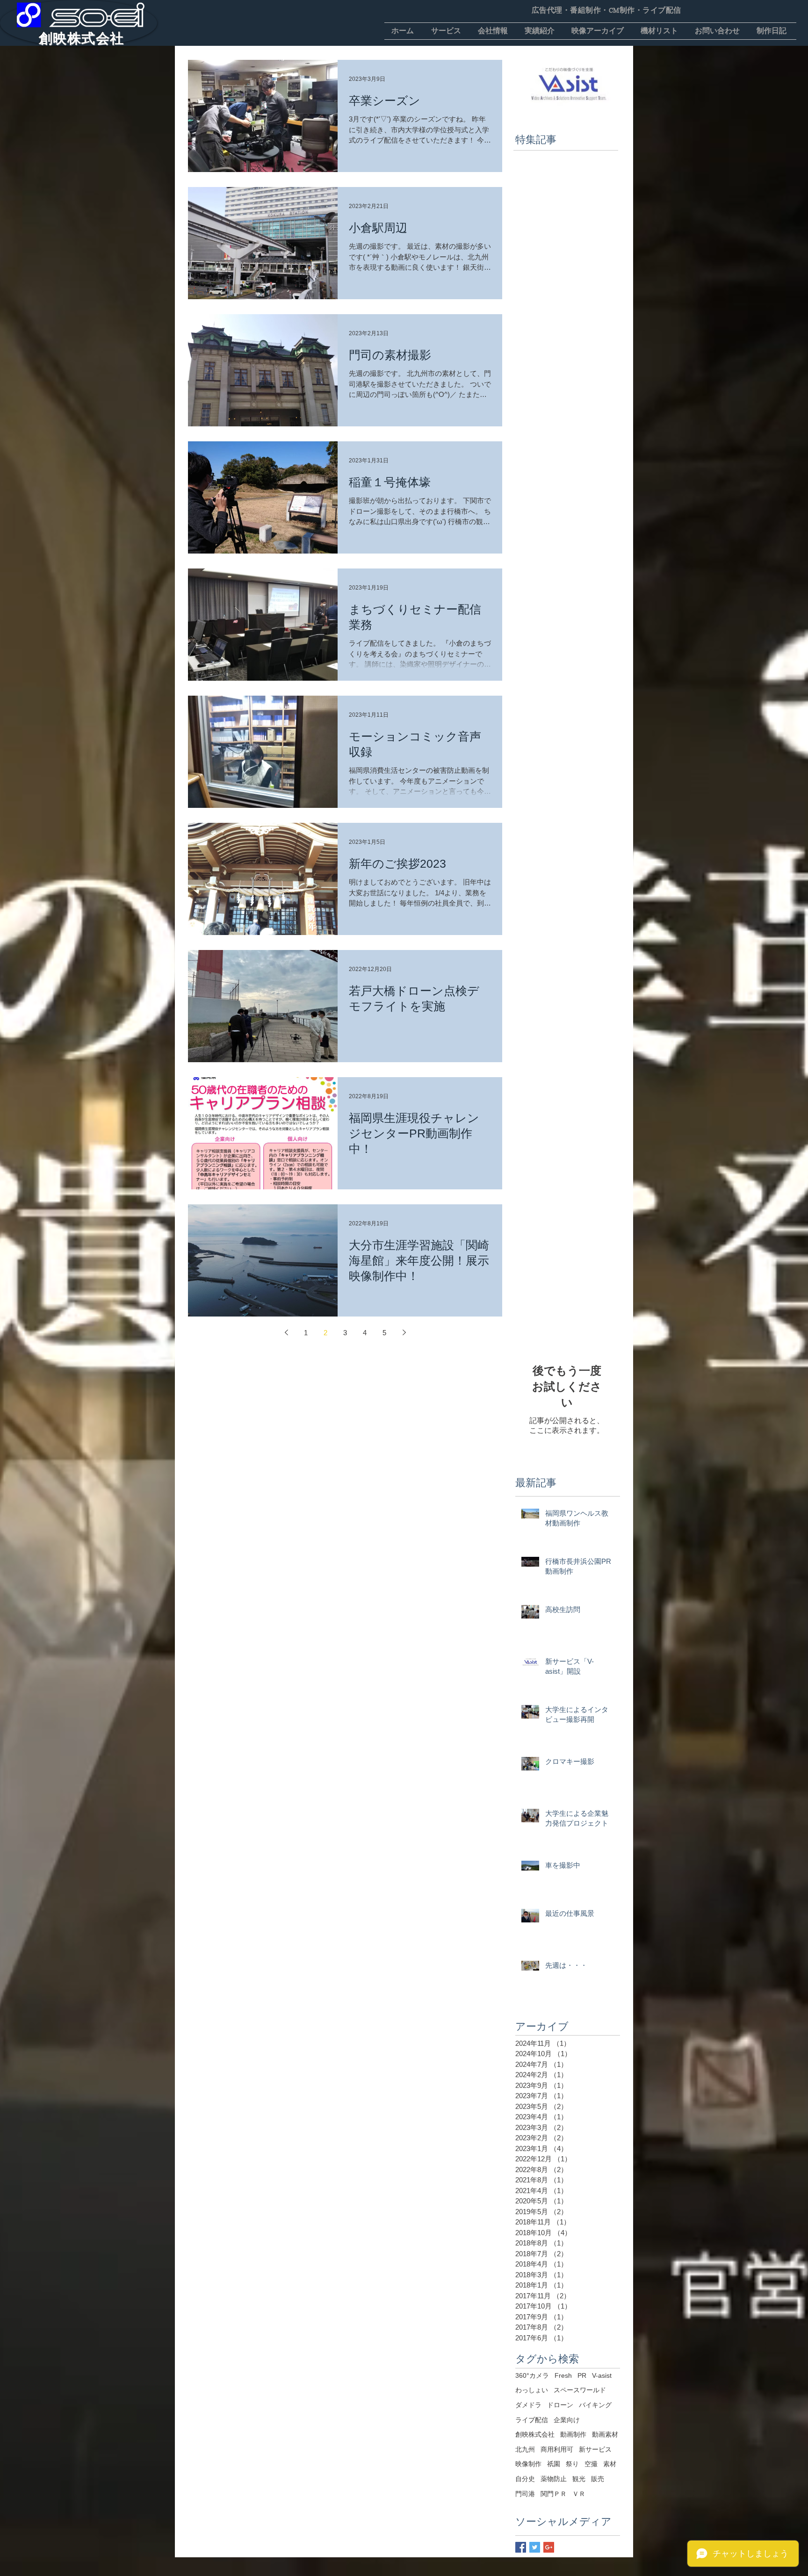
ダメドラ (528, 2405)
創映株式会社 (535, 2434)
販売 (598, 2479)
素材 (610, 2464)
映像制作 (528, 2464)
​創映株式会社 (82, 38)
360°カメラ (532, 2375)
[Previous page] (286, 1332)
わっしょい (532, 2390)
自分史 (525, 2479)
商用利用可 (557, 2449)
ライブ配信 (532, 2420)
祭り (572, 2464)
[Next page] (404, 1332)
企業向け (567, 2420)
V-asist (602, 2375)
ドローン (560, 2405)
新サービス (595, 2449)
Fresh (563, 2375)
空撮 (591, 2464)
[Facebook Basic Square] (521, 2547)
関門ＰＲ (554, 2494)
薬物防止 (554, 2479)
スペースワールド (580, 2390)
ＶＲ (579, 2494)
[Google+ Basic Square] (549, 2547)
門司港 (525, 2494)
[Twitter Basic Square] (535, 2547)
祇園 (554, 2464)
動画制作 (573, 2434)
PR (582, 2375)
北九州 (525, 2449)
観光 (579, 2479)
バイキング (595, 2405)
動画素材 (605, 2434)
